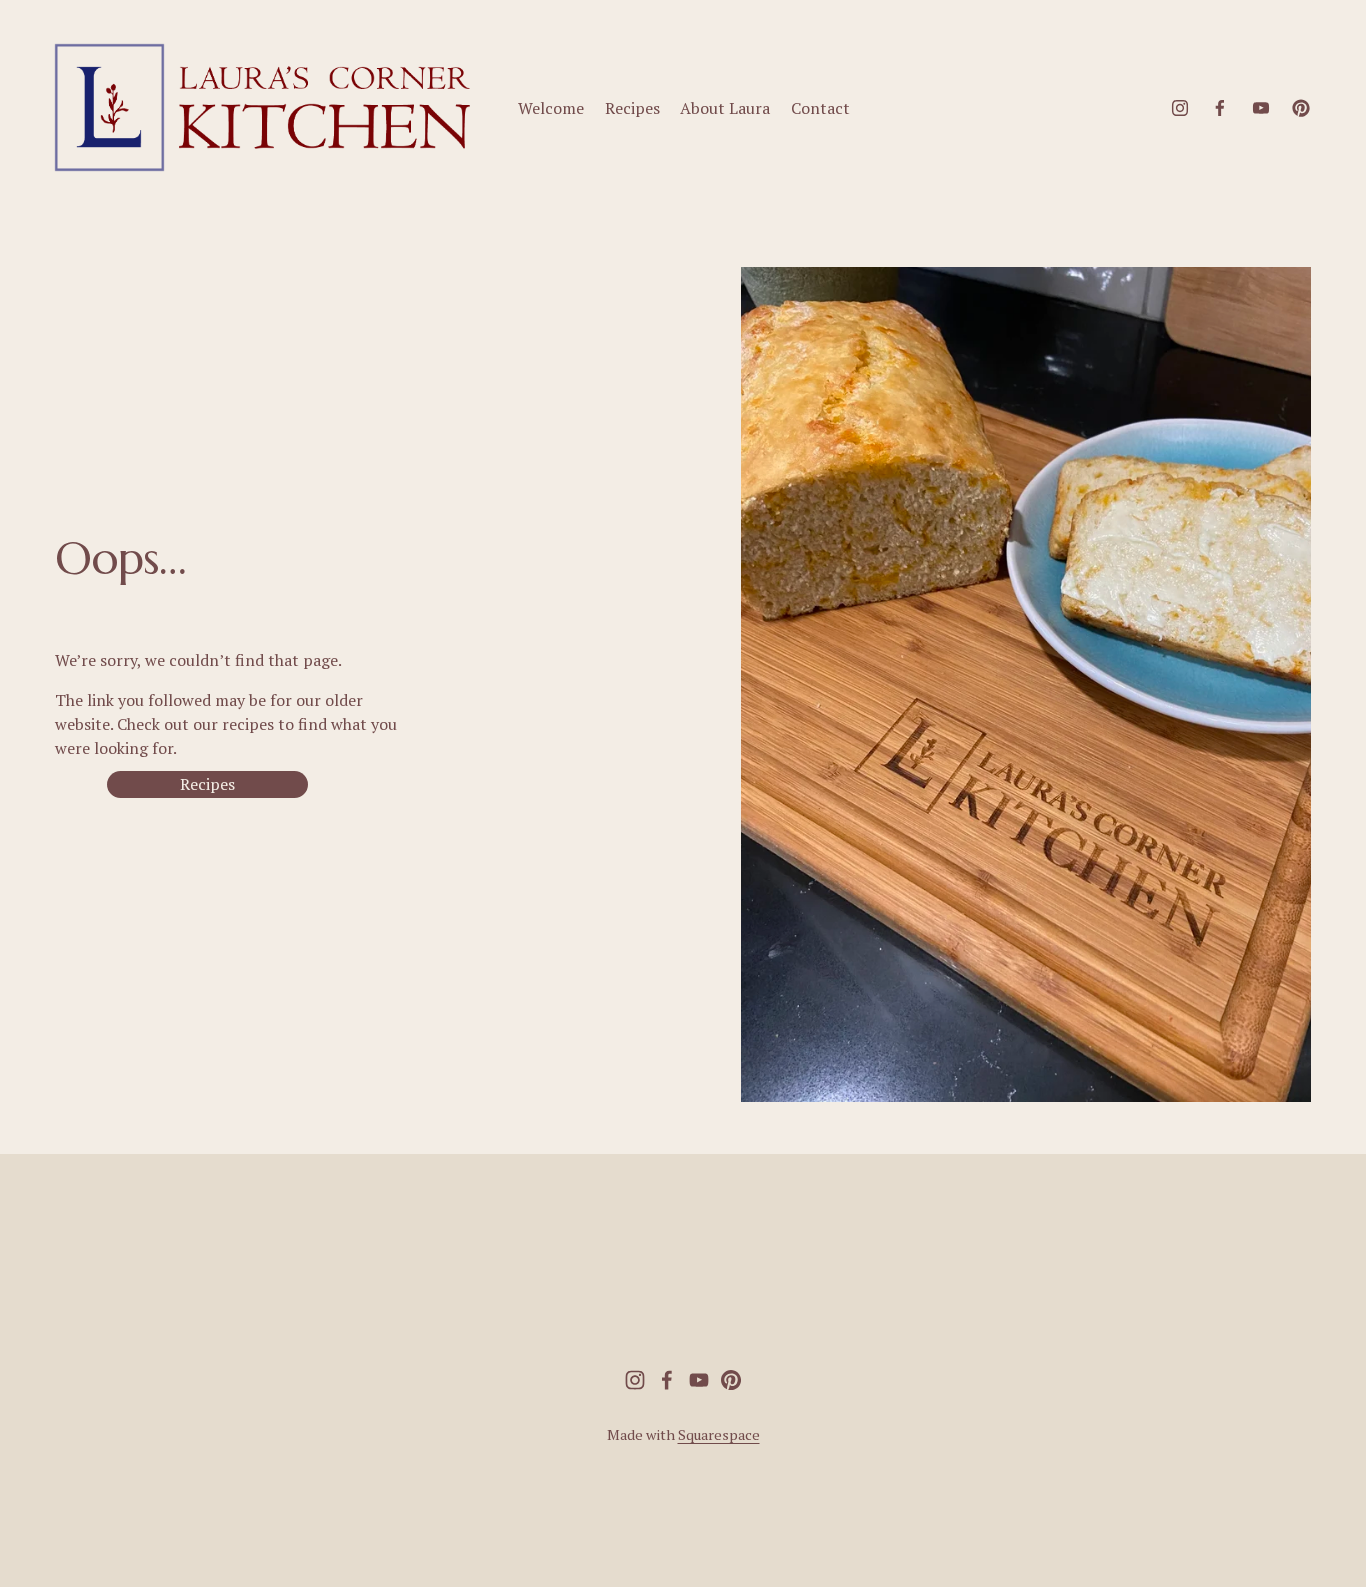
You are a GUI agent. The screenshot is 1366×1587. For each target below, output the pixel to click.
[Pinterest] (1301, 108)
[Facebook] (1220, 108)
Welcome (551, 108)
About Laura (725, 108)
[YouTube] (1261, 108)
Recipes (632, 108)
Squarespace (719, 1434)
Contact (820, 108)
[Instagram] (1180, 108)
